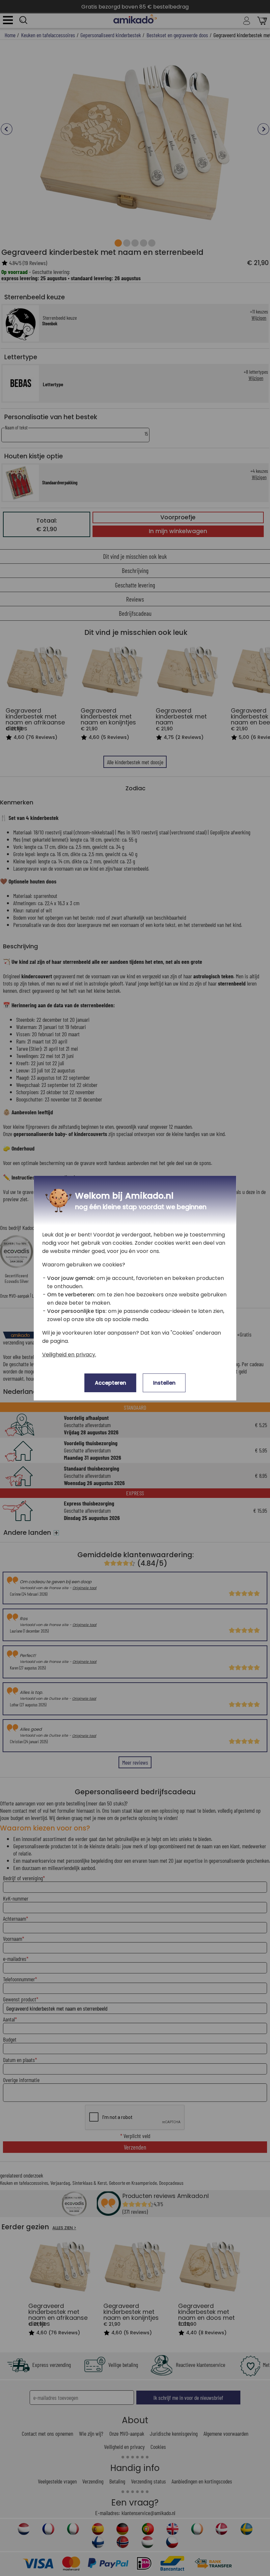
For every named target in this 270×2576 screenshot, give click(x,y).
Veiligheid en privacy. (69, 1355)
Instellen (164, 1383)
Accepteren (110, 1383)
